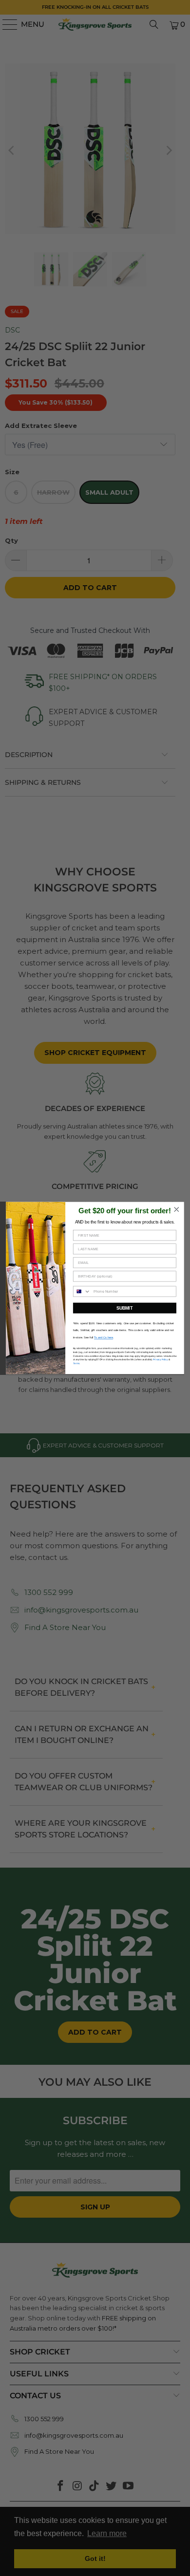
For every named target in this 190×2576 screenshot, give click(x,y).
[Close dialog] (177, 1209)
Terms (76, 1363)
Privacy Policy (160, 1360)
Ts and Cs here (104, 1337)
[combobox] (82, 1291)
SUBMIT (124, 1308)
